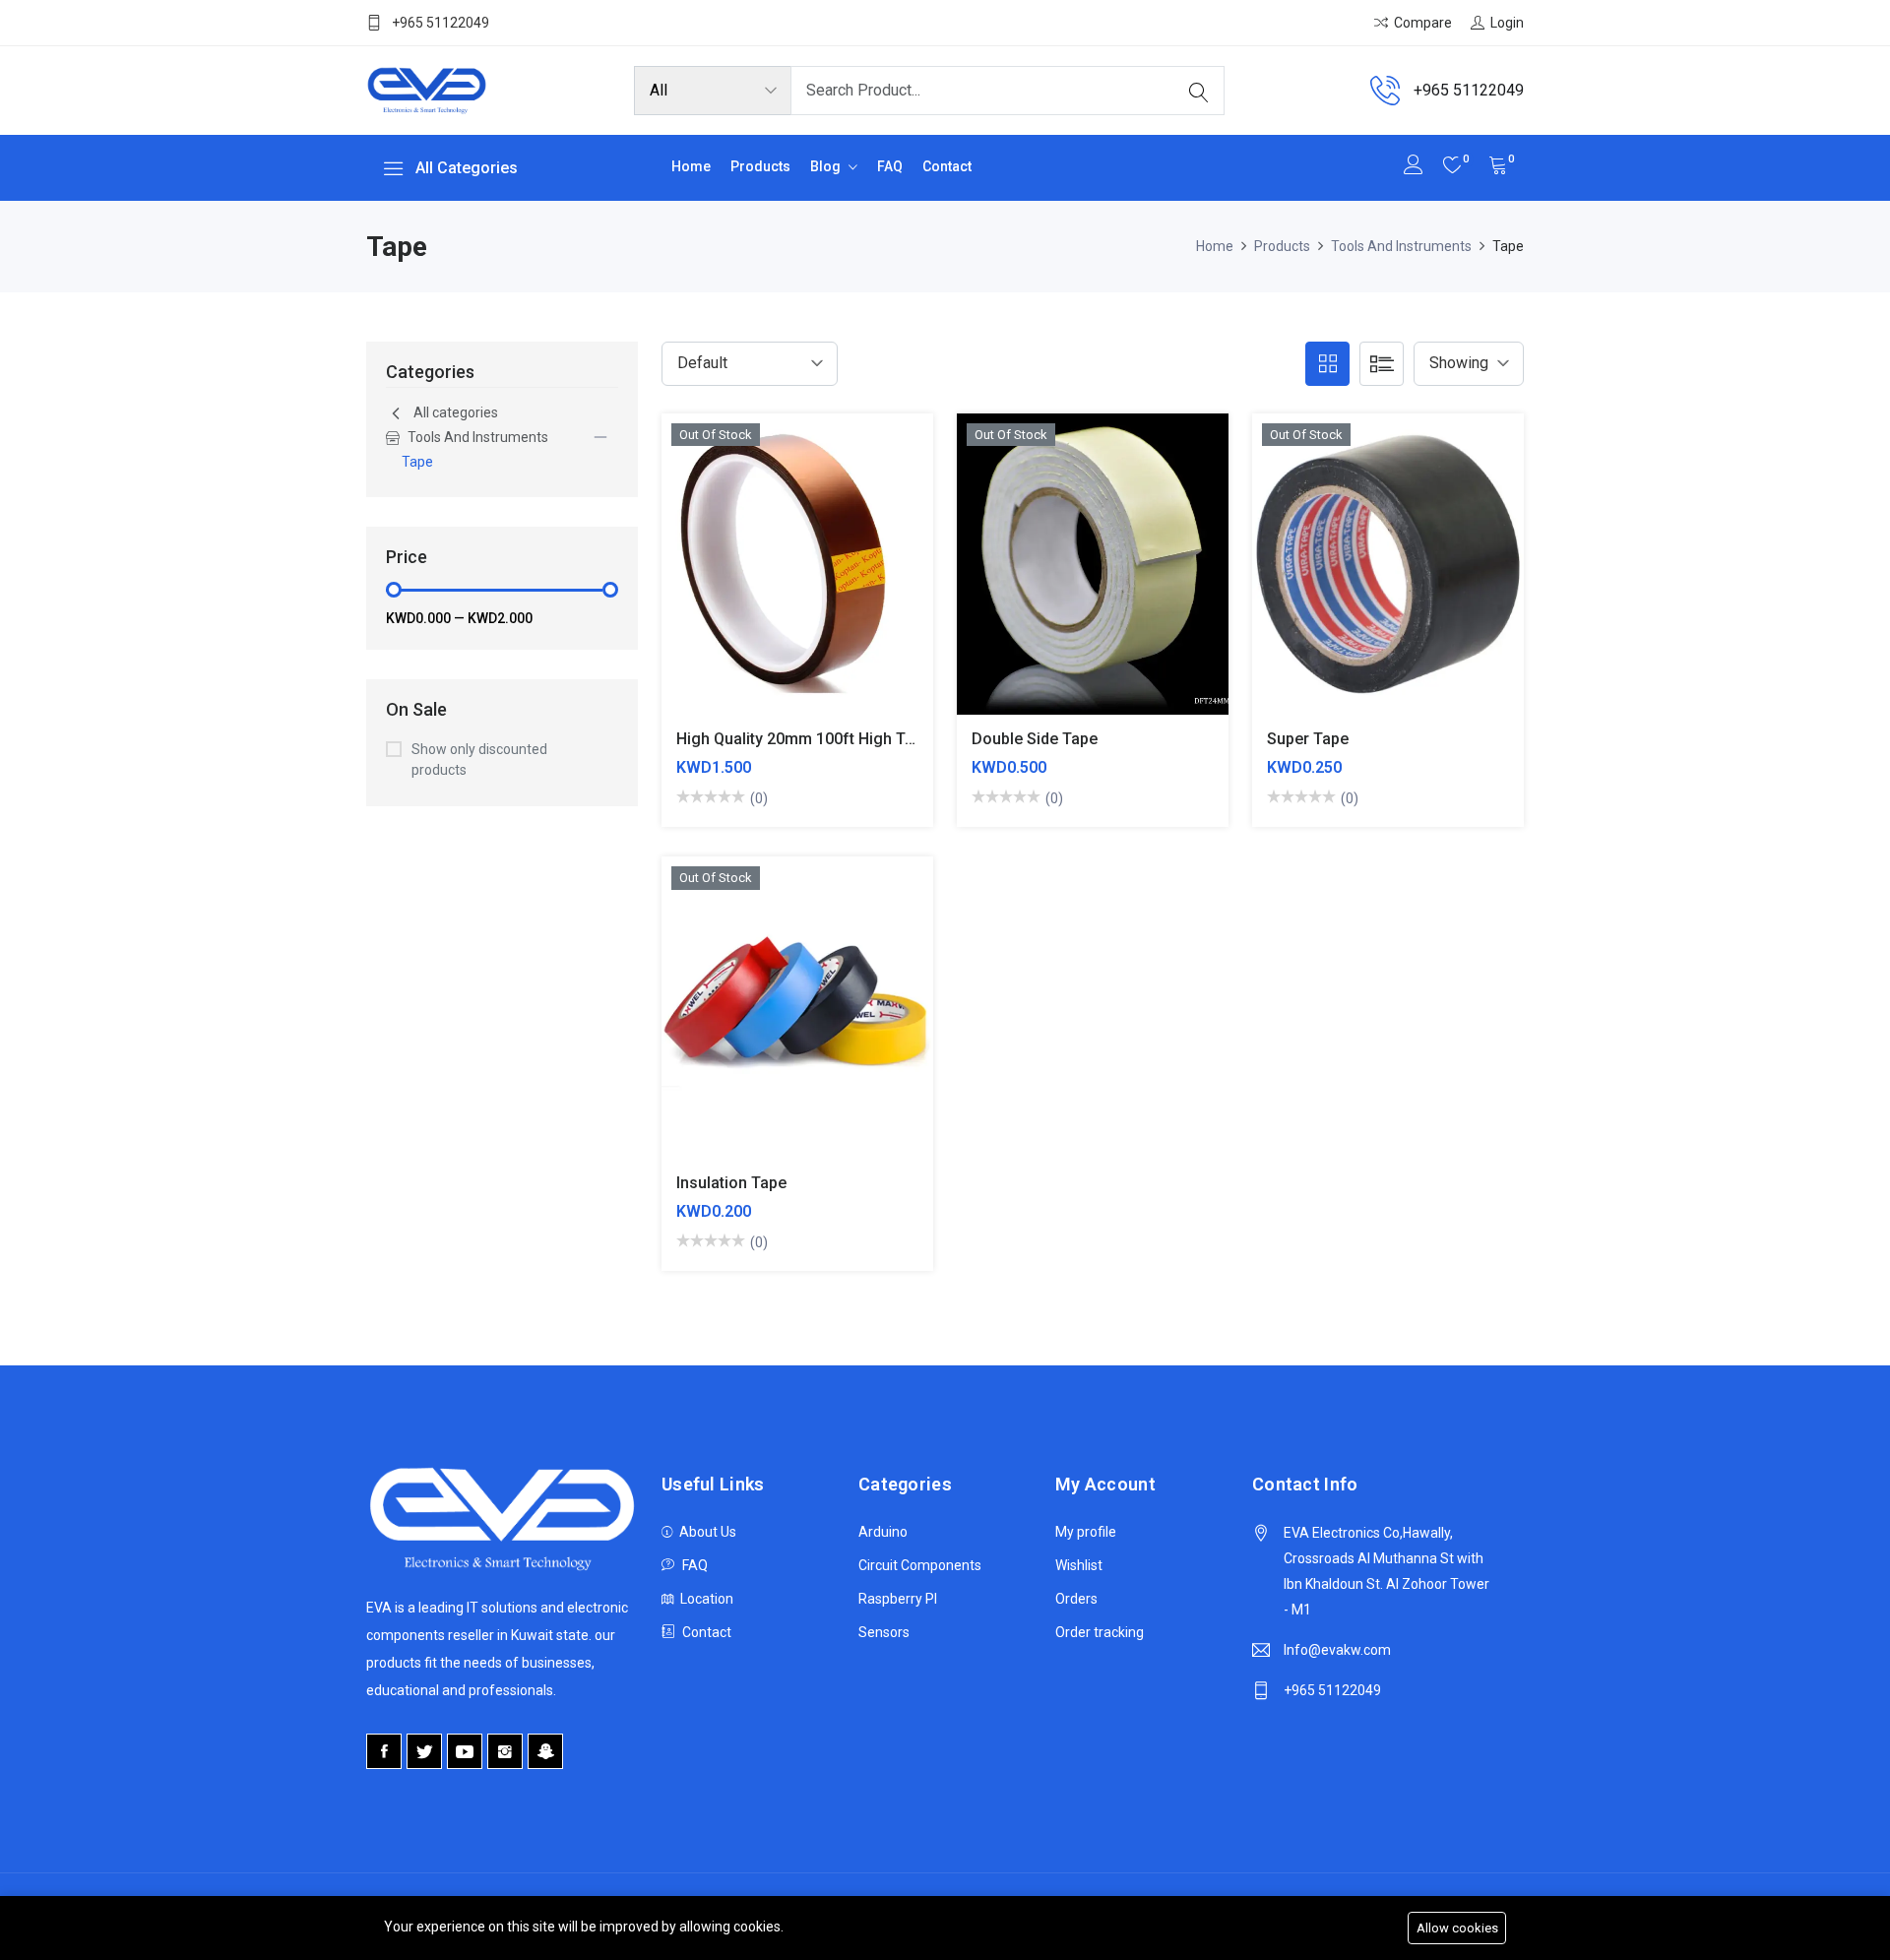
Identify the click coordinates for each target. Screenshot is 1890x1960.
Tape (417, 462)
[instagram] (505, 1751)
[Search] (1199, 91)
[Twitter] (424, 1751)
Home (691, 166)
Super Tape (1308, 739)
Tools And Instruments (1401, 246)
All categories (456, 412)
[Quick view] (797, 578)
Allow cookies (1457, 1928)
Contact (947, 166)
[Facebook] (384, 1751)
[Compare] (751, 578)
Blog (827, 166)
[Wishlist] (843, 578)
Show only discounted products (479, 759)
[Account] (1414, 167)
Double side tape (1035, 739)
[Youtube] (465, 1751)
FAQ (890, 166)
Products (760, 166)
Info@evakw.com (1337, 1650)
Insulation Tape (731, 1183)
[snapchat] (545, 1751)
